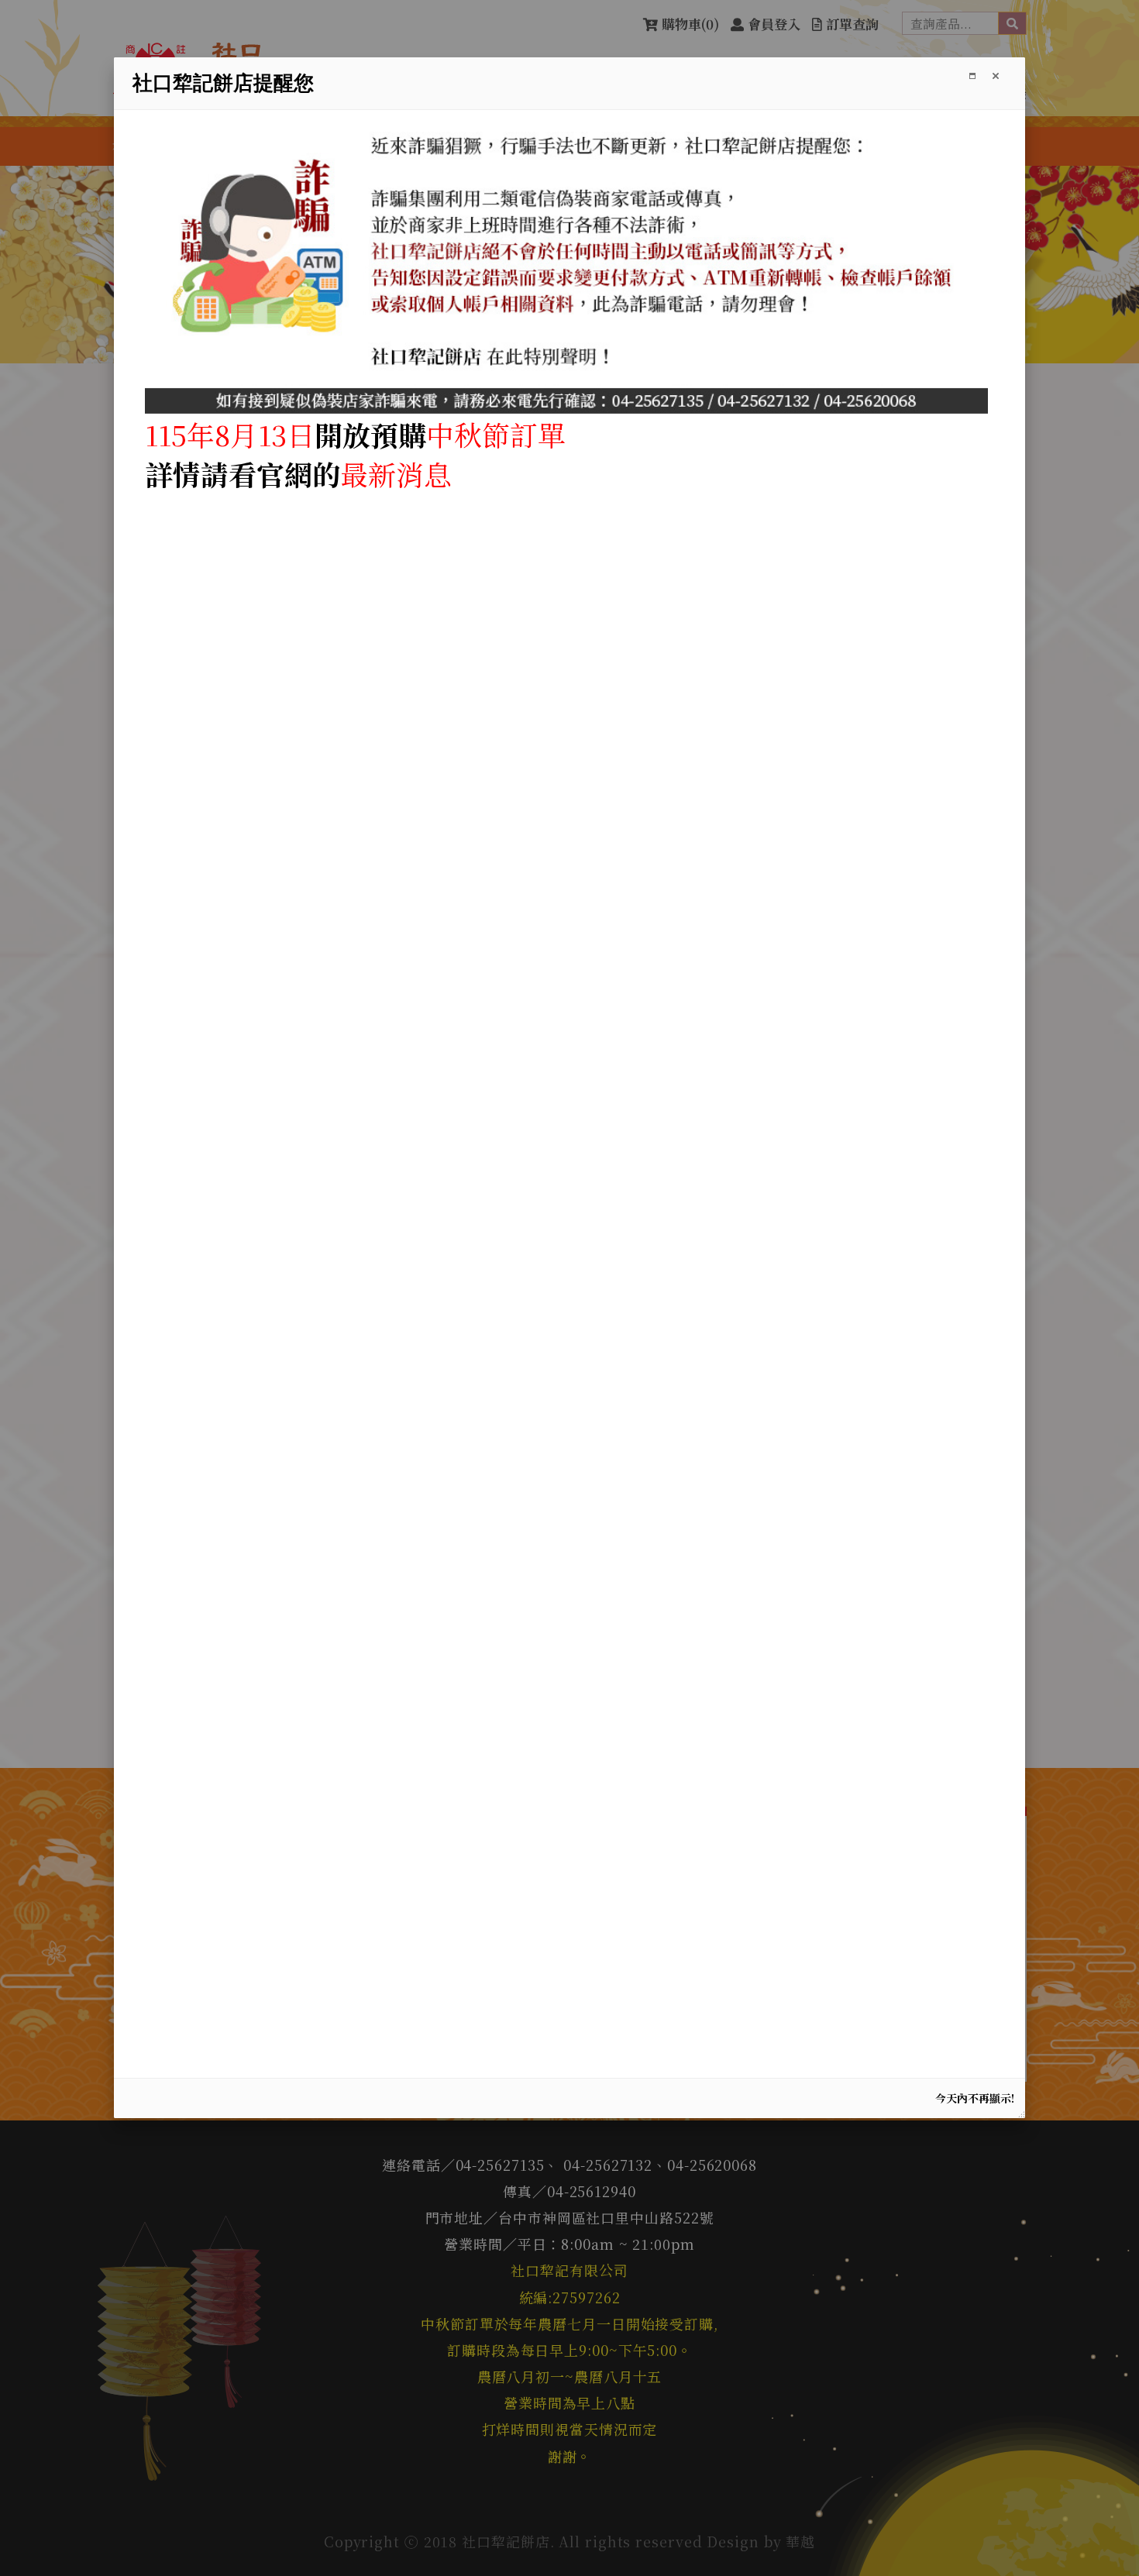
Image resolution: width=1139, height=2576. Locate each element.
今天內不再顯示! (975, 2098)
